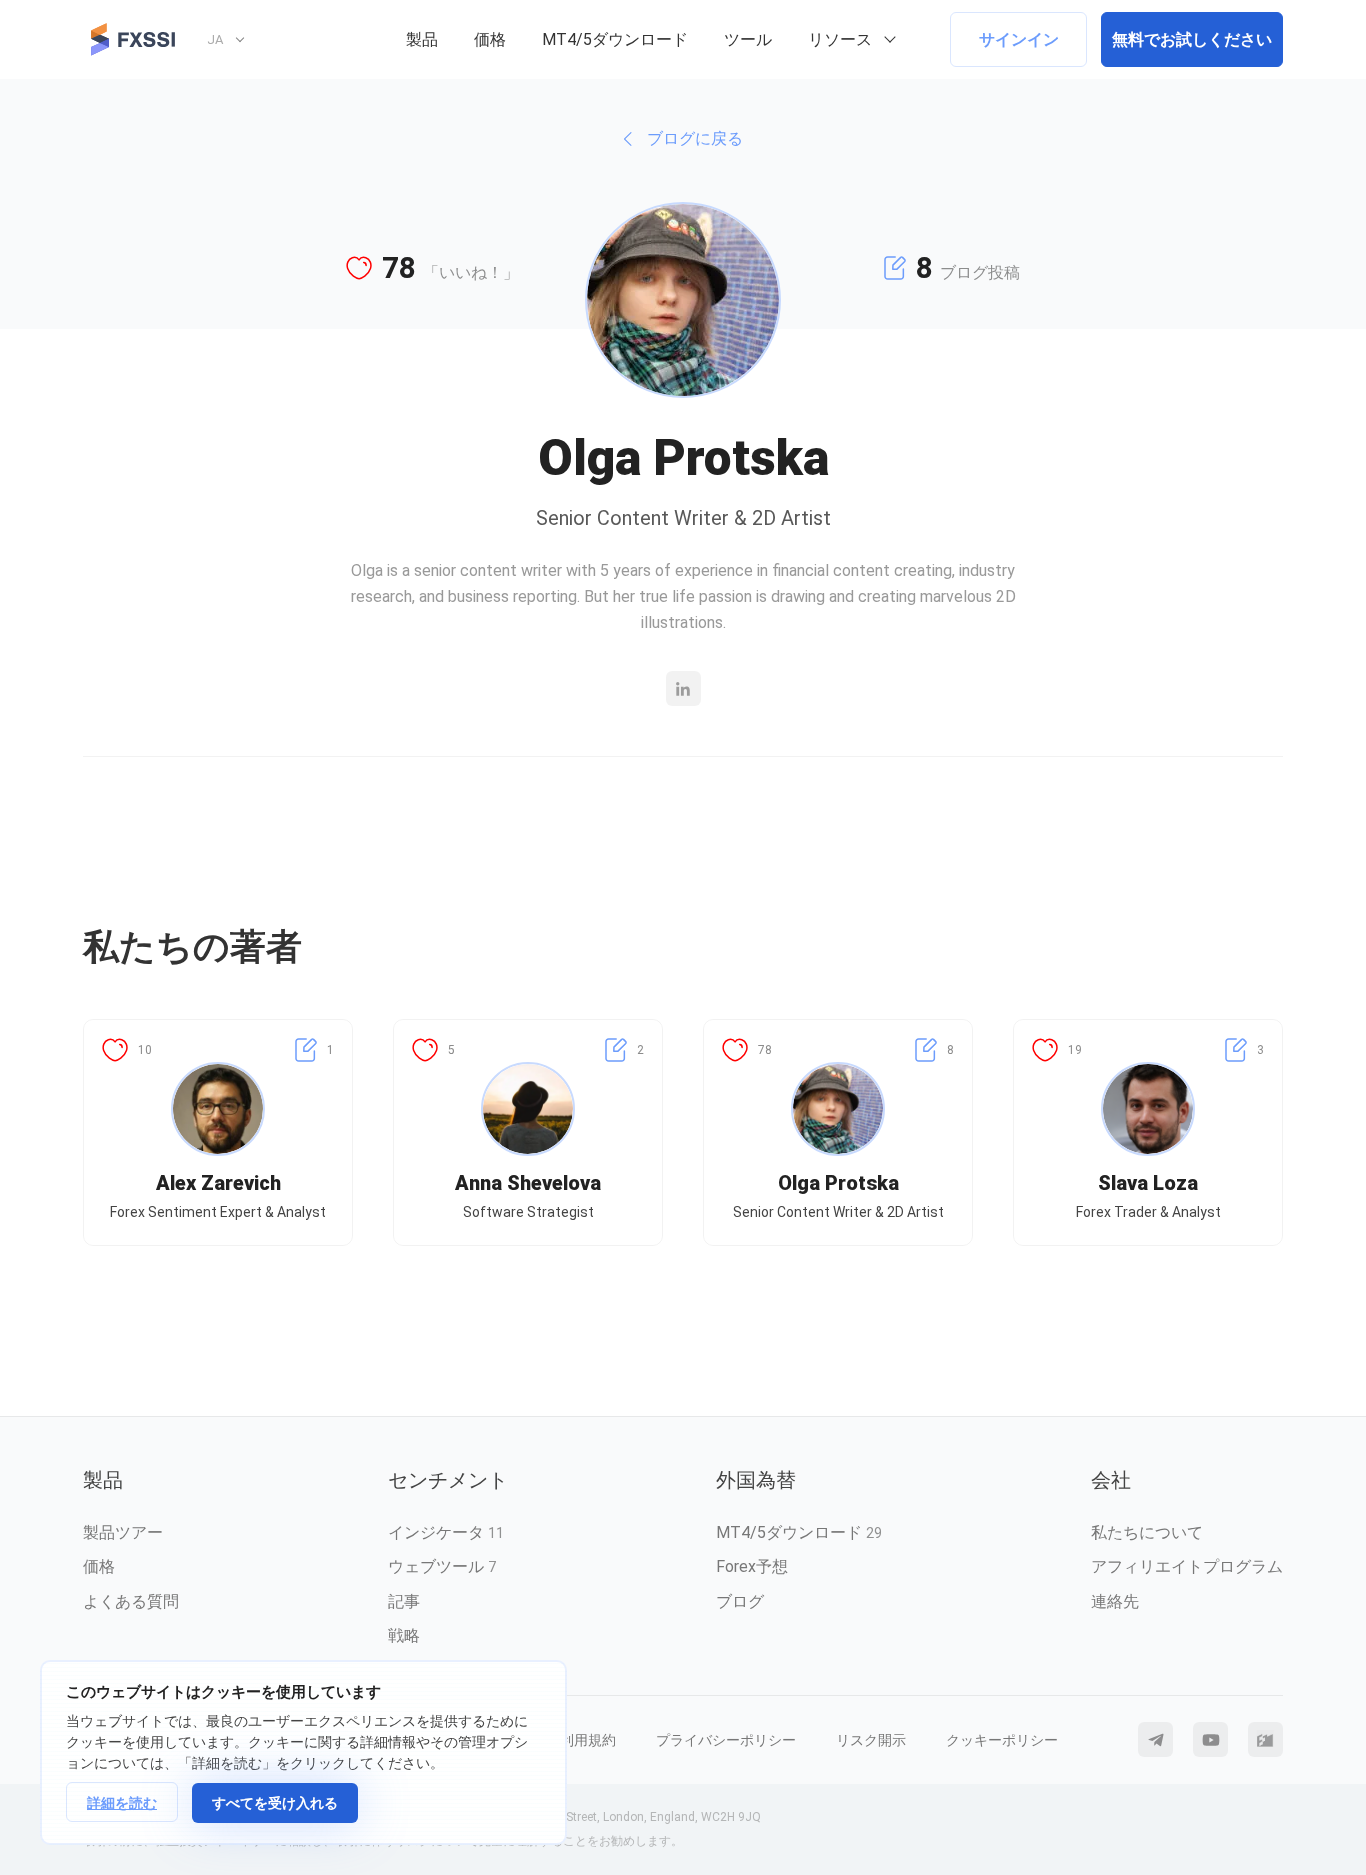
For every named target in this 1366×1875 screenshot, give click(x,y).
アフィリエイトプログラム (1187, 1566)
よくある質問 (131, 1601)
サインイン (1019, 39)
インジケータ (446, 1532)
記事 (404, 1601)
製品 (422, 39)
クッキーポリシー (1002, 1740)
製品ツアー (123, 1532)
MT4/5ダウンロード (615, 39)
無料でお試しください (1192, 39)
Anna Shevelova (528, 1183)
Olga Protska (838, 1183)
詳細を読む (122, 1803)
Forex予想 (752, 1566)
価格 (490, 39)
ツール (748, 39)
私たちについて (1147, 1532)
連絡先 (1115, 1601)
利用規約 (588, 1740)
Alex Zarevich (218, 1183)
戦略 (404, 1635)
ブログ (740, 1601)
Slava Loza (1148, 1183)
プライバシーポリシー (726, 1740)
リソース (840, 39)
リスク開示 (871, 1740)
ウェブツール (442, 1566)
